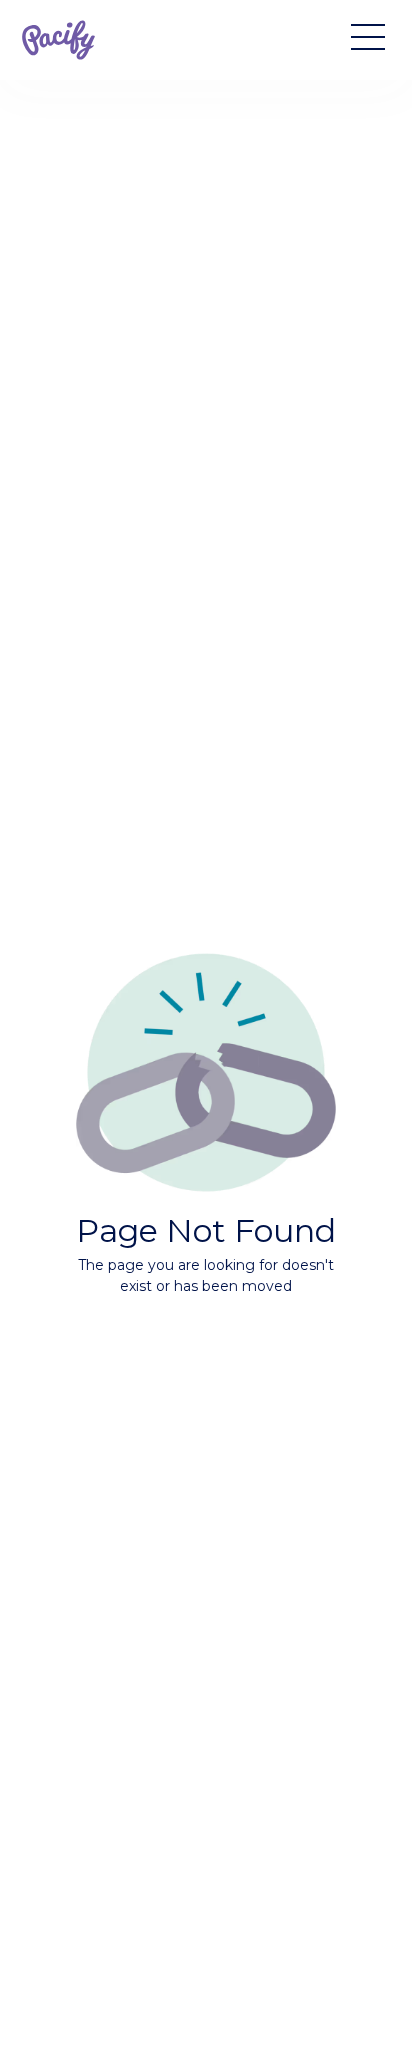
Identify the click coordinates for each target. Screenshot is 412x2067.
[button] (359, 40)
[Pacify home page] (58, 40)
